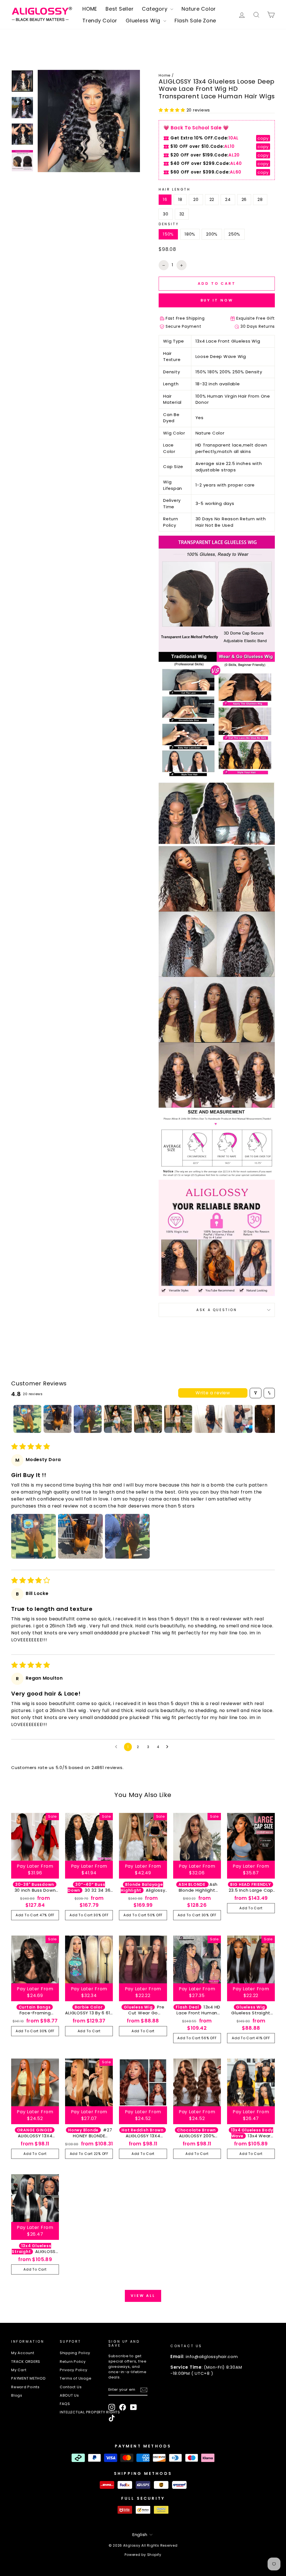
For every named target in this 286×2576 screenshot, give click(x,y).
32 (182, 214)
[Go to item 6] (178, 1419)
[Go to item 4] (118, 1419)
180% (190, 234)
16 (165, 199)
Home (165, 75)
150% (168, 234)
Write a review (213, 1393)
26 (244, 199)
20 (196, 199)
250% (234, 234)
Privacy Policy (74, 2370)
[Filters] (256, 1393)
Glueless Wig (144, 21)
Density (169, 224)
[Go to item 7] (208, 1419)
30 (166, 214)
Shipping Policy (75, 2353)
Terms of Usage (76, 2378)
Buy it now (217, 300)
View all (143, 2296)
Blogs (17, 2395)
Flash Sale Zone (195, 21)
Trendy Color (100, 21)
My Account (23, 2353)
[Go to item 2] (58, 1419)
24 (228, 199)
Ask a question (217, 1310)
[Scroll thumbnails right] (268, 1419)
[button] (173, 110)
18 (180, 199)
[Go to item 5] (148, 1419)
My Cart (19, 2370)
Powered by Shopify (143, 2555)
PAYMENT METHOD (28, 2378)
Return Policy (73, 2362)
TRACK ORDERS (26, 2362)
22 (212, 199)
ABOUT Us (69, 2395)
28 (260, 199)
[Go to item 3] (88, 1419)
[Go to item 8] (239, 1419)
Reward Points (25, 2387)
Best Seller (120, 9)
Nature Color (199, 9)
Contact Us (71, 2387)
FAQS (65, 2404)
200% (212, 234)
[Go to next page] (169, 1747)
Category (155, 9)
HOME (90, 9)
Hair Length (175, 189)
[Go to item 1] (27, 1419)
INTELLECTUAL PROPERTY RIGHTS (90, 2412)
